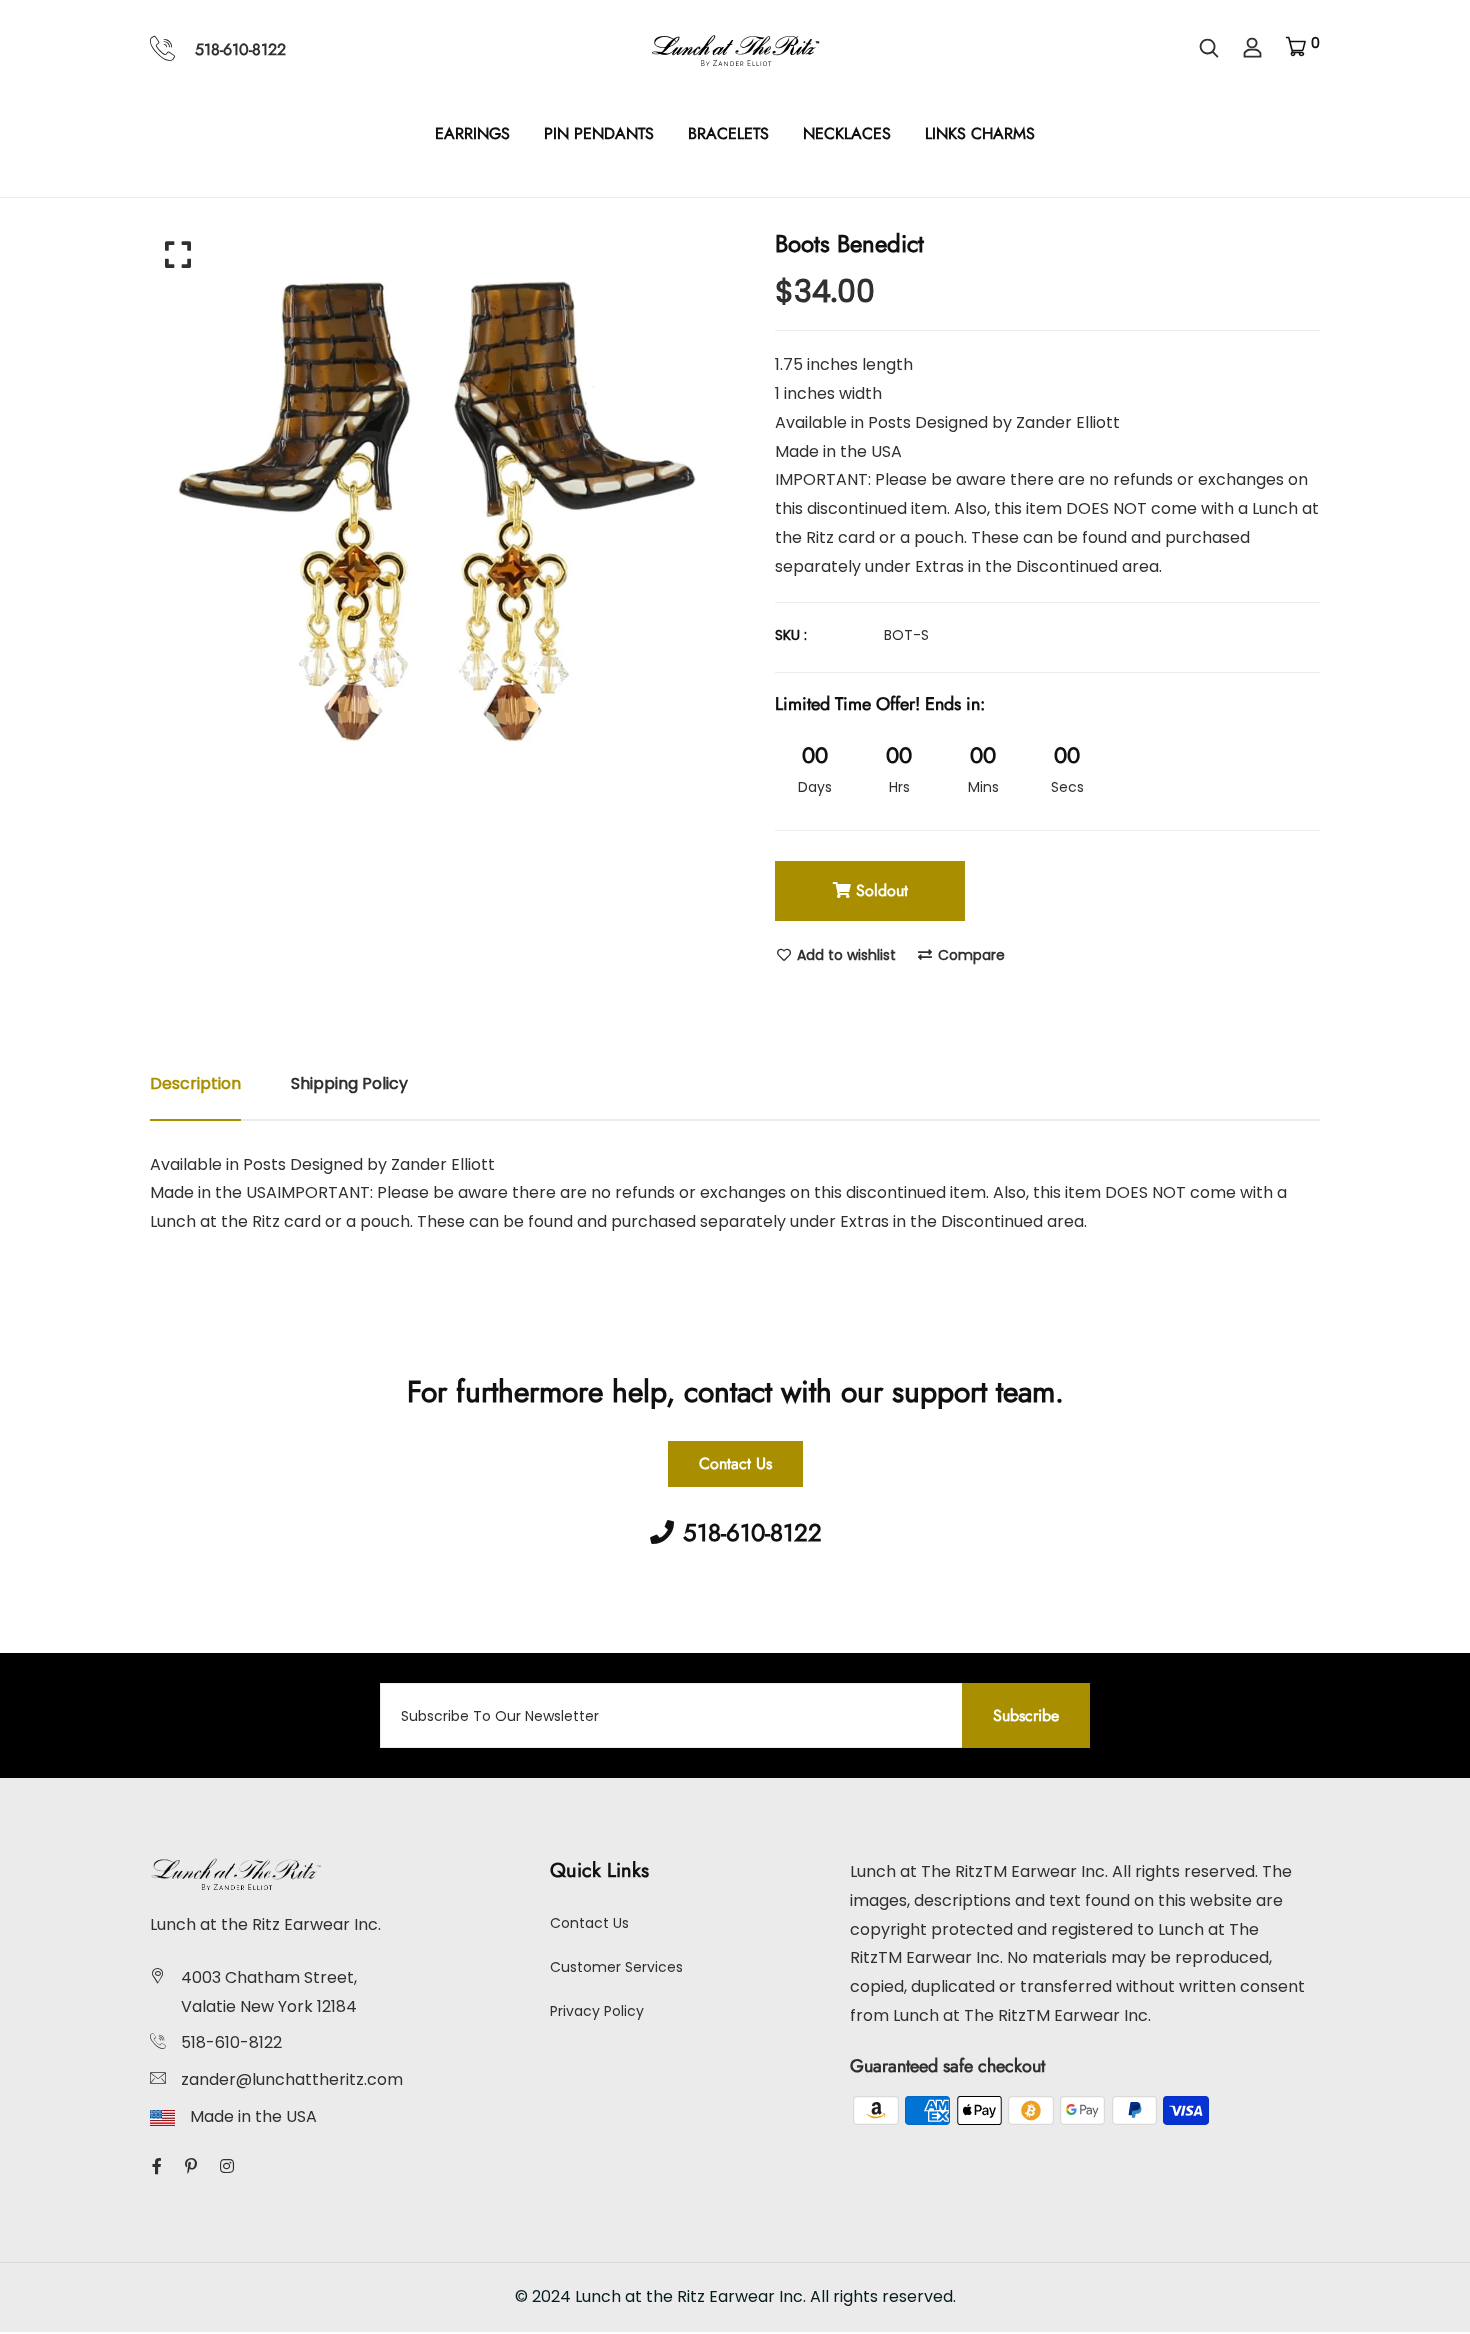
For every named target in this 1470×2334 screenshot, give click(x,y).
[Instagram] (227, 2166)
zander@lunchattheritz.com (292, 2079)
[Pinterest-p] (191, 2166)
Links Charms (980, 133)
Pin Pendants (599, 133)
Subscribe (1026, 1715)
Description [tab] (195, 1083)
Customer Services (616, 1967)
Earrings (472, 133)
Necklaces (847, 133)
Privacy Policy (597, 2011)
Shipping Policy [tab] (349, 1083)
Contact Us (735, 1463)
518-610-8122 (240, 49)
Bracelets (728, 133)
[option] (435, 500)
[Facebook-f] (157, 2166)
